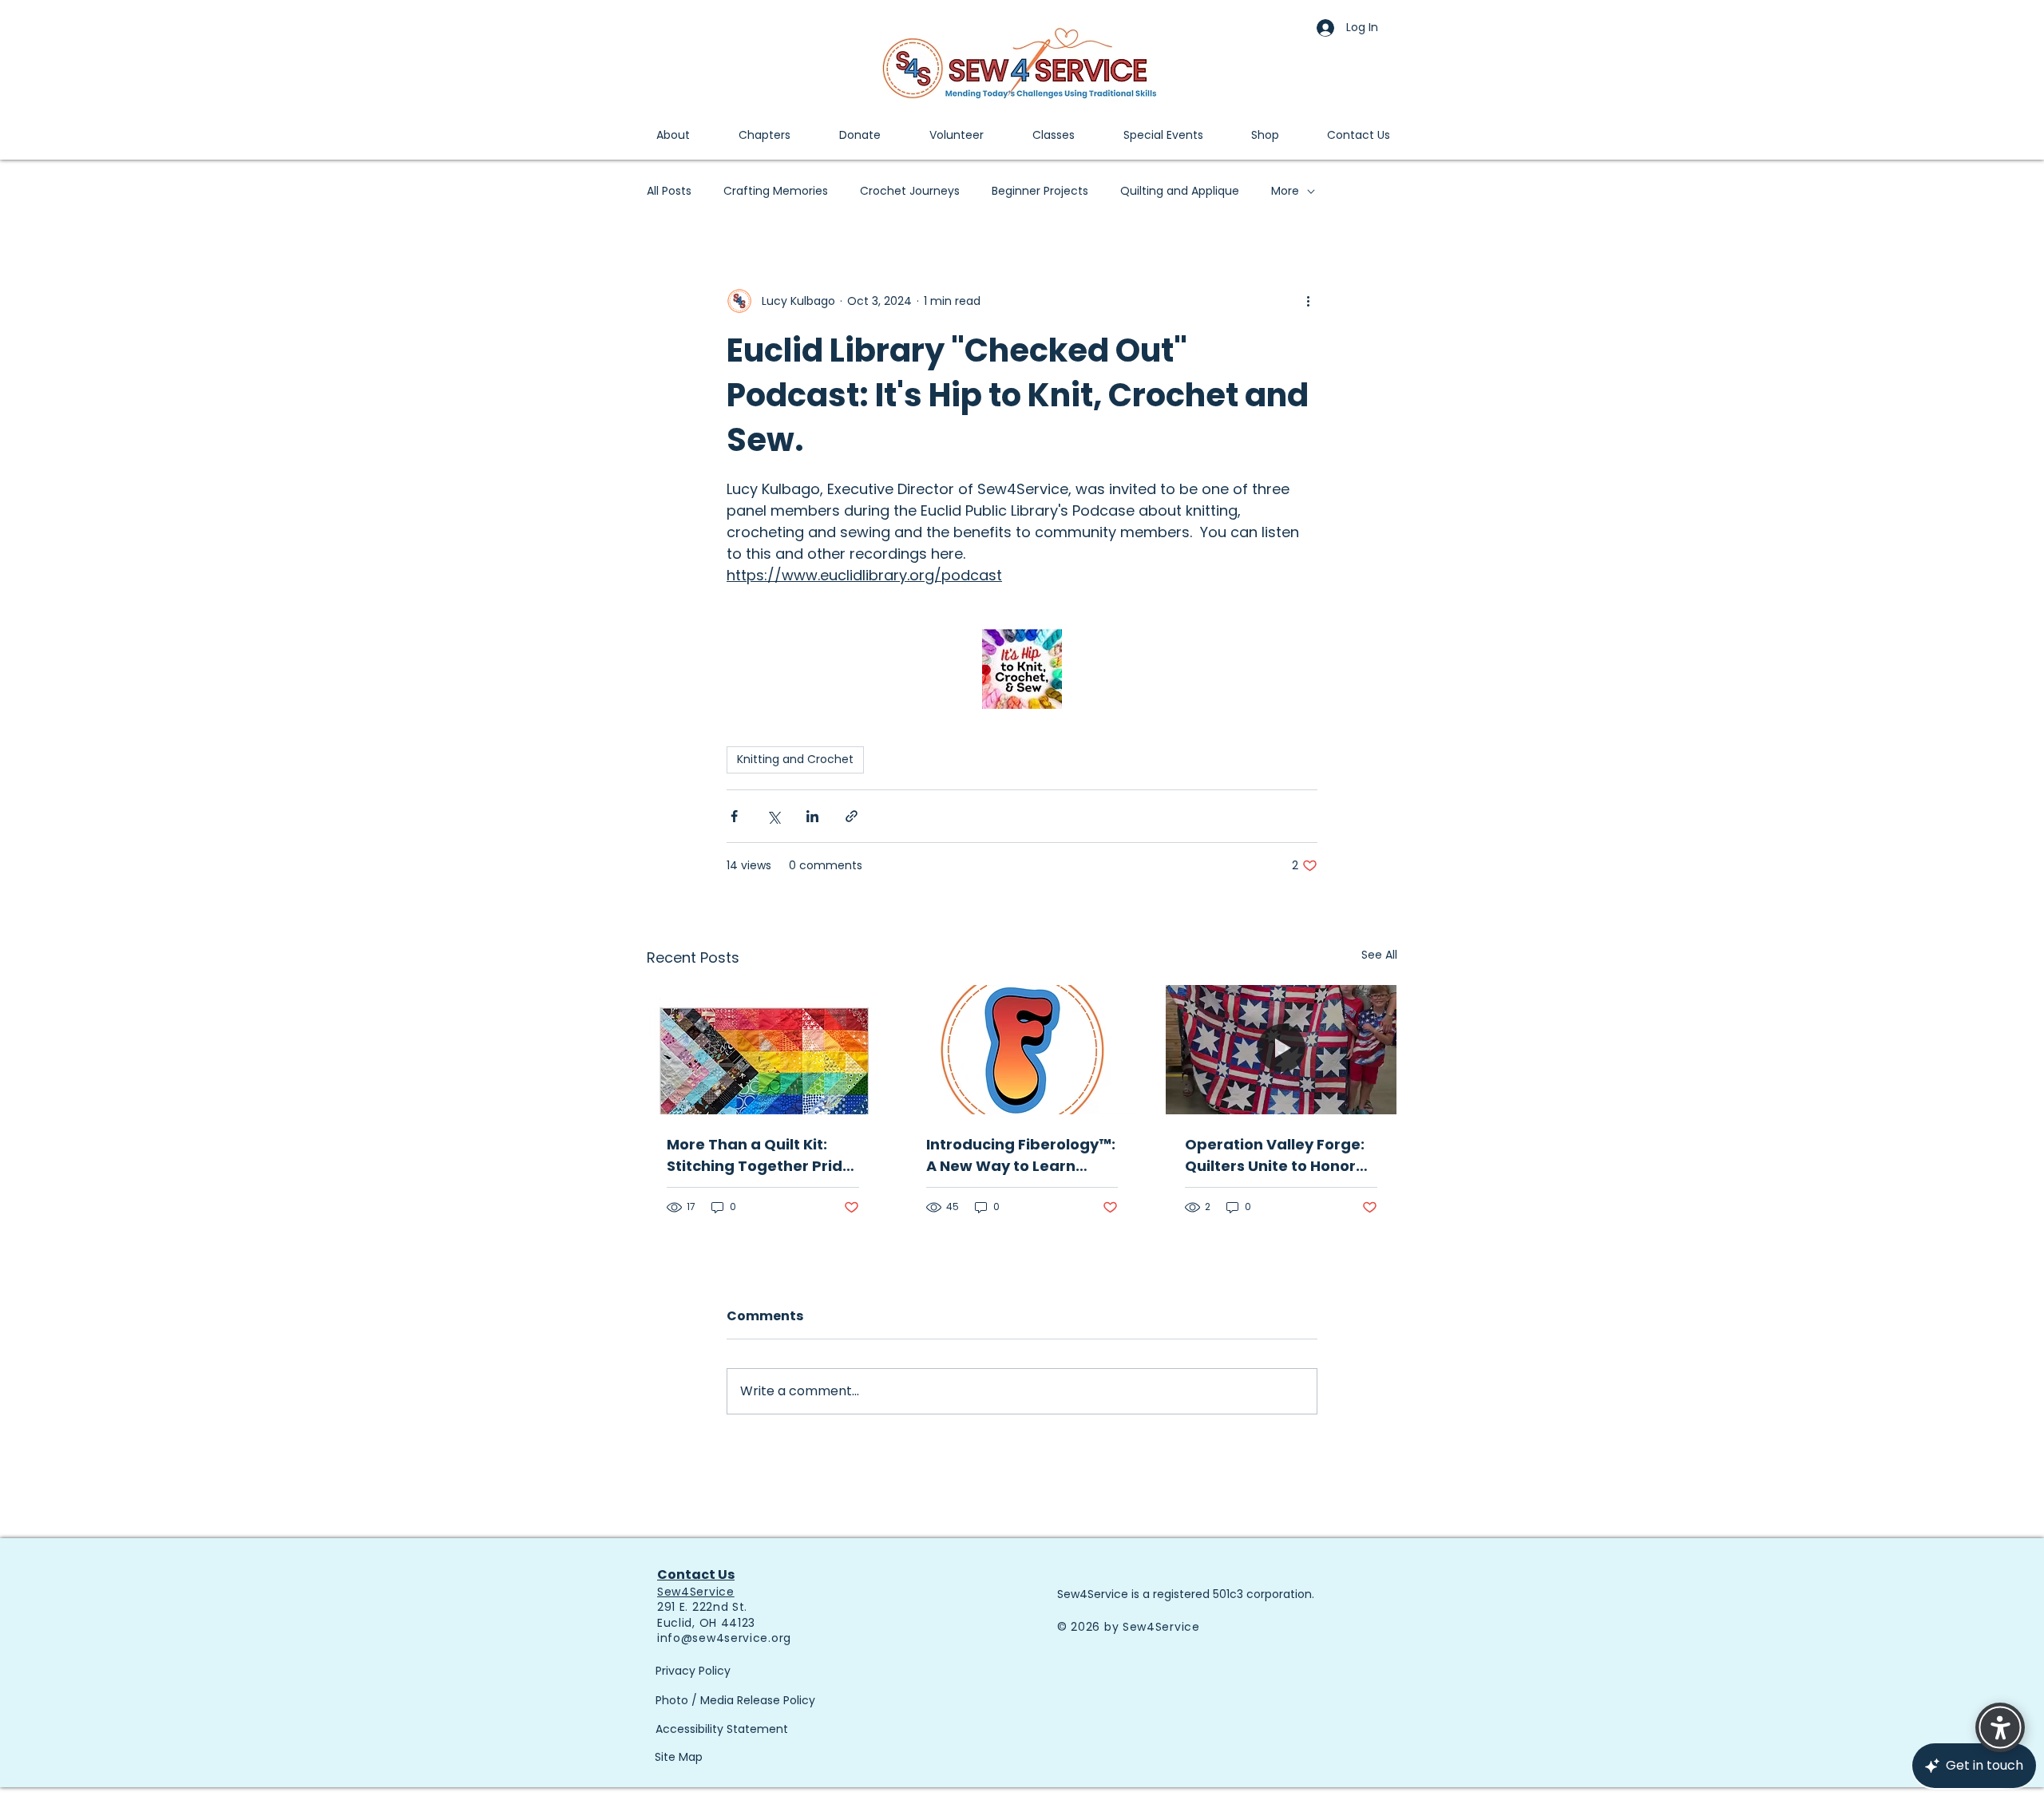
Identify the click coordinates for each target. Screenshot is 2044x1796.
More (1285, 191)
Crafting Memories (776, 191)
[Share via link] (852, 816)
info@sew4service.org (724, 1638)
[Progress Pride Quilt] (763, 1050)
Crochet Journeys (910, 191)
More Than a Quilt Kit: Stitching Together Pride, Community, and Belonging (761, 1155)
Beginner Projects (1040, 191)
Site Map (679, 1757)
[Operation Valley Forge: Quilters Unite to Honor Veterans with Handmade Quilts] (1281, 1050)
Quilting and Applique (1180, 191)
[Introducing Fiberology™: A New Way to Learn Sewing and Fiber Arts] (1022, 1050)
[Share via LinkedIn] (812, 816)
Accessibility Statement (722, 1729)
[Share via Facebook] (734, 816)
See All (1379, 955)
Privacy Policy (693, 1671)
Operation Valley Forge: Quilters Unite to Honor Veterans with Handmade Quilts (1275, 1155)
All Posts (669, 191)
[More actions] (1308, 301)
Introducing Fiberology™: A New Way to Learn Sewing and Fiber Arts (1021, 1155)
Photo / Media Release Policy (735, 1700)
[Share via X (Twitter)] (773, 816)
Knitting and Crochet (795, 759)
